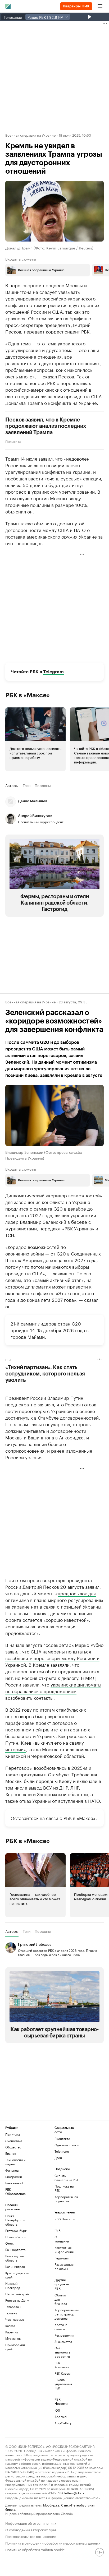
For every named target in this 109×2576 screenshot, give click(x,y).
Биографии (14, 2177)
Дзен (58, 2158)
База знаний (14, 2183)
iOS (57, 2410)
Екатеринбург (16, 2230)
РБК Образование (15, 2191)
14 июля (29, 458)
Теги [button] (27, 785)
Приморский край (15, 2347)
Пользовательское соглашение (31, 2536)
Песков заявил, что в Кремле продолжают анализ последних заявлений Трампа (46, 426)
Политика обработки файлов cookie (35, 2549)
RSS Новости (65, 2219)
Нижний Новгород (13, 2285)
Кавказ (10, 2326)
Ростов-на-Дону (17, 2300)
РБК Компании (62, 2365)
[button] (48, 270)
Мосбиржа (51, 2505)
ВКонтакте (62, 2139)
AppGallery (63, 2423)
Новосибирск (16, 2237)
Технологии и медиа (15, 2162)
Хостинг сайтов (61, 2327)
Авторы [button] (12, 785)
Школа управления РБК (63, 2384)
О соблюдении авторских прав (31, 2529)
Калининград (15, 2266)
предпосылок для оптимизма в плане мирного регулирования (53, 1596)
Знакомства (63, 2341)
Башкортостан (16, 2250)
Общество (13, 2147)
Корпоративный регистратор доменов (63, 2314)
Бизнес (11, 2153)
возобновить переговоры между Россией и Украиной (52, 1661)
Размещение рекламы (63, 2266)
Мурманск (13, 2338)
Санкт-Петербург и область (15, 2220)
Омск (9, 2243)
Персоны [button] (43, 785)
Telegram (53, 672)
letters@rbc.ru (75, 2493)
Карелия (12, 2332)
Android (61, 2417)
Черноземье (15, 2319)
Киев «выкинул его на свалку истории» (45, 1746)
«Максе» (86, 1818)
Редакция (62, 2258)
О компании (62, 2239)
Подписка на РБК (64, 2188)
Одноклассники (67, 2145)
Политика (13, 441)
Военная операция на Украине (30, 135)
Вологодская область (15, 2258)
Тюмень (11, 2313)
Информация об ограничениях (31, 2523)
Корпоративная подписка (66, 2199)
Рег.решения (63, 2335)
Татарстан (13, 2307)
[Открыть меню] (100, 6)
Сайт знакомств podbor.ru (62, 2352)
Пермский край (17, 2294)
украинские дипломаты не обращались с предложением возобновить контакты (53, 1691)
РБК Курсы (62, 2373)
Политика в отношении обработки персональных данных (53, 2543)
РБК (8, 1359)
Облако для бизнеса (61, 2299)
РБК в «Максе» (28, 695)
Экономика (14, 2141)
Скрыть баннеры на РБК (66, 2178)
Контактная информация (63, 2250)
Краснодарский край (17, 2275)
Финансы (12, 2170)
